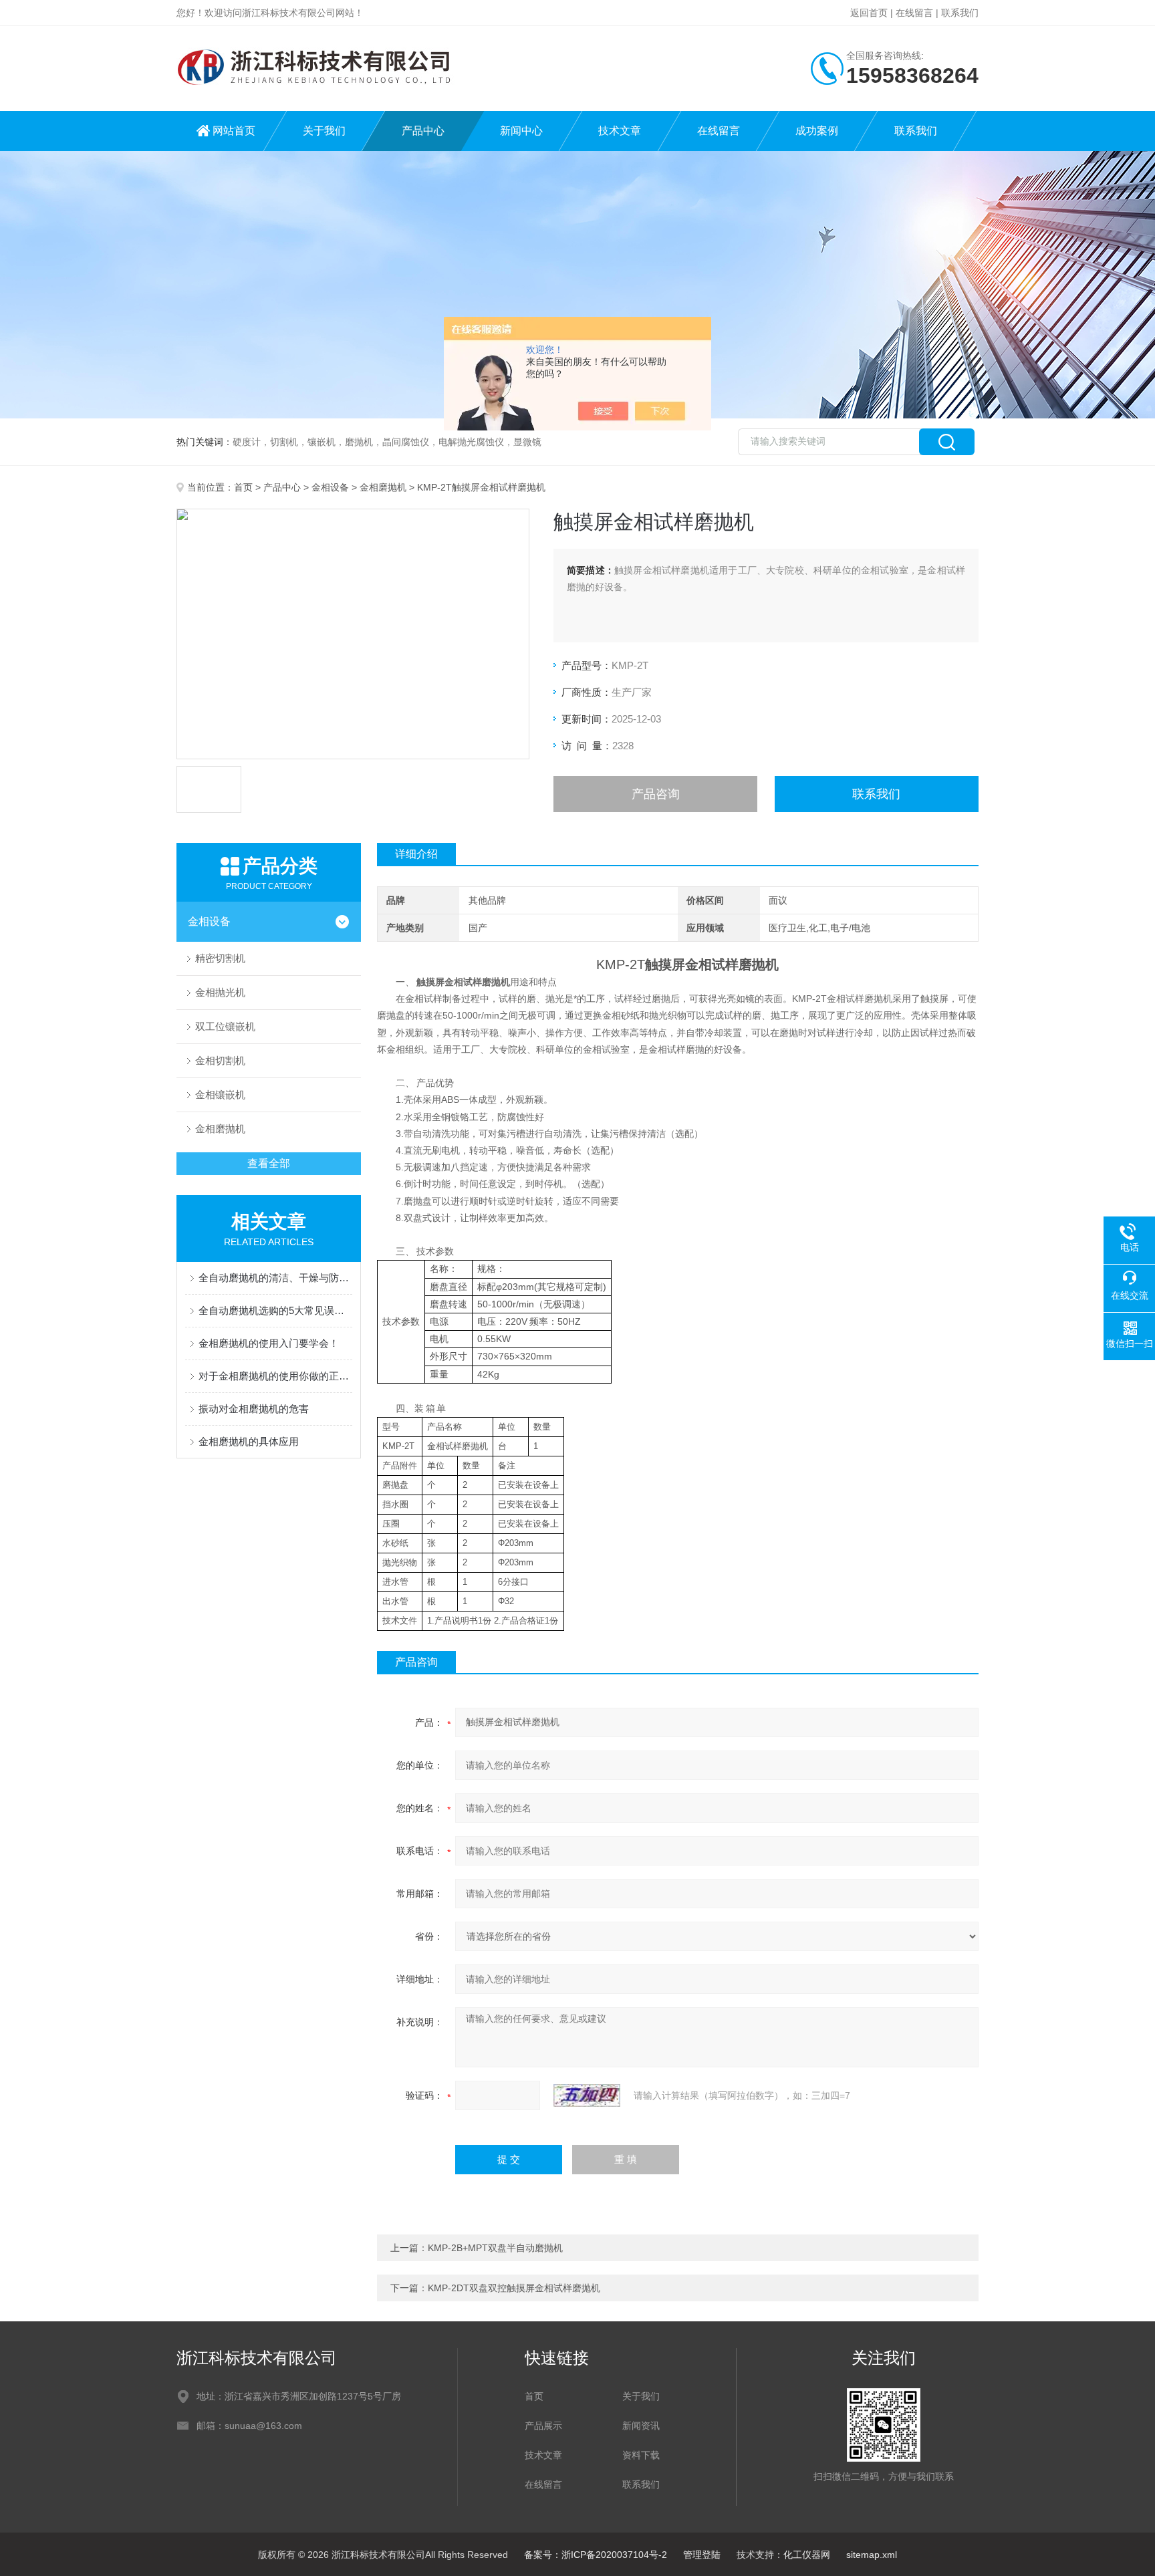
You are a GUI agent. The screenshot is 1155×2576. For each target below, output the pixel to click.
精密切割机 (220, 958)
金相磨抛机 (383, 487)
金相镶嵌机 (220, 1094)
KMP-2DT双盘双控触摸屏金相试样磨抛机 (514, 2288)
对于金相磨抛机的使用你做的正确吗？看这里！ (275, 1376)
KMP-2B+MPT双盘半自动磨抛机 (495, 2248)
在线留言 (914, 13)
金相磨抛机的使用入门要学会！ (269, 1343)
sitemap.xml (872, 2555)
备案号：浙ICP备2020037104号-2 (596, 2555)
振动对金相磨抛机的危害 (254, 1409)
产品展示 (543, 2426)
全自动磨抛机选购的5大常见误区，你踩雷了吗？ (275, 1310)
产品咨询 (656, 794)
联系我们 (960, 13)
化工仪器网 (807, 2555)
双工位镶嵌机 (225, 1026)
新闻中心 (521, 131)
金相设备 (330, 487)
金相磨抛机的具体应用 (249, 1441)
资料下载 (641, 2455)
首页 (243, 487)
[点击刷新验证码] (587, 2095)
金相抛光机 (220, 992)
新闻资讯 (641, 2426)
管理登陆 (702, 2555)
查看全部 (269, 1163)
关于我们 (324, 131)
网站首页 (234, 131)
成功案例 (817, 131)
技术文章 (620, 131)
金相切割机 (220, 1060)
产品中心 (423, 131)
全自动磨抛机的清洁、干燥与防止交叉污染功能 (275, 1278)
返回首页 (869, 13)
